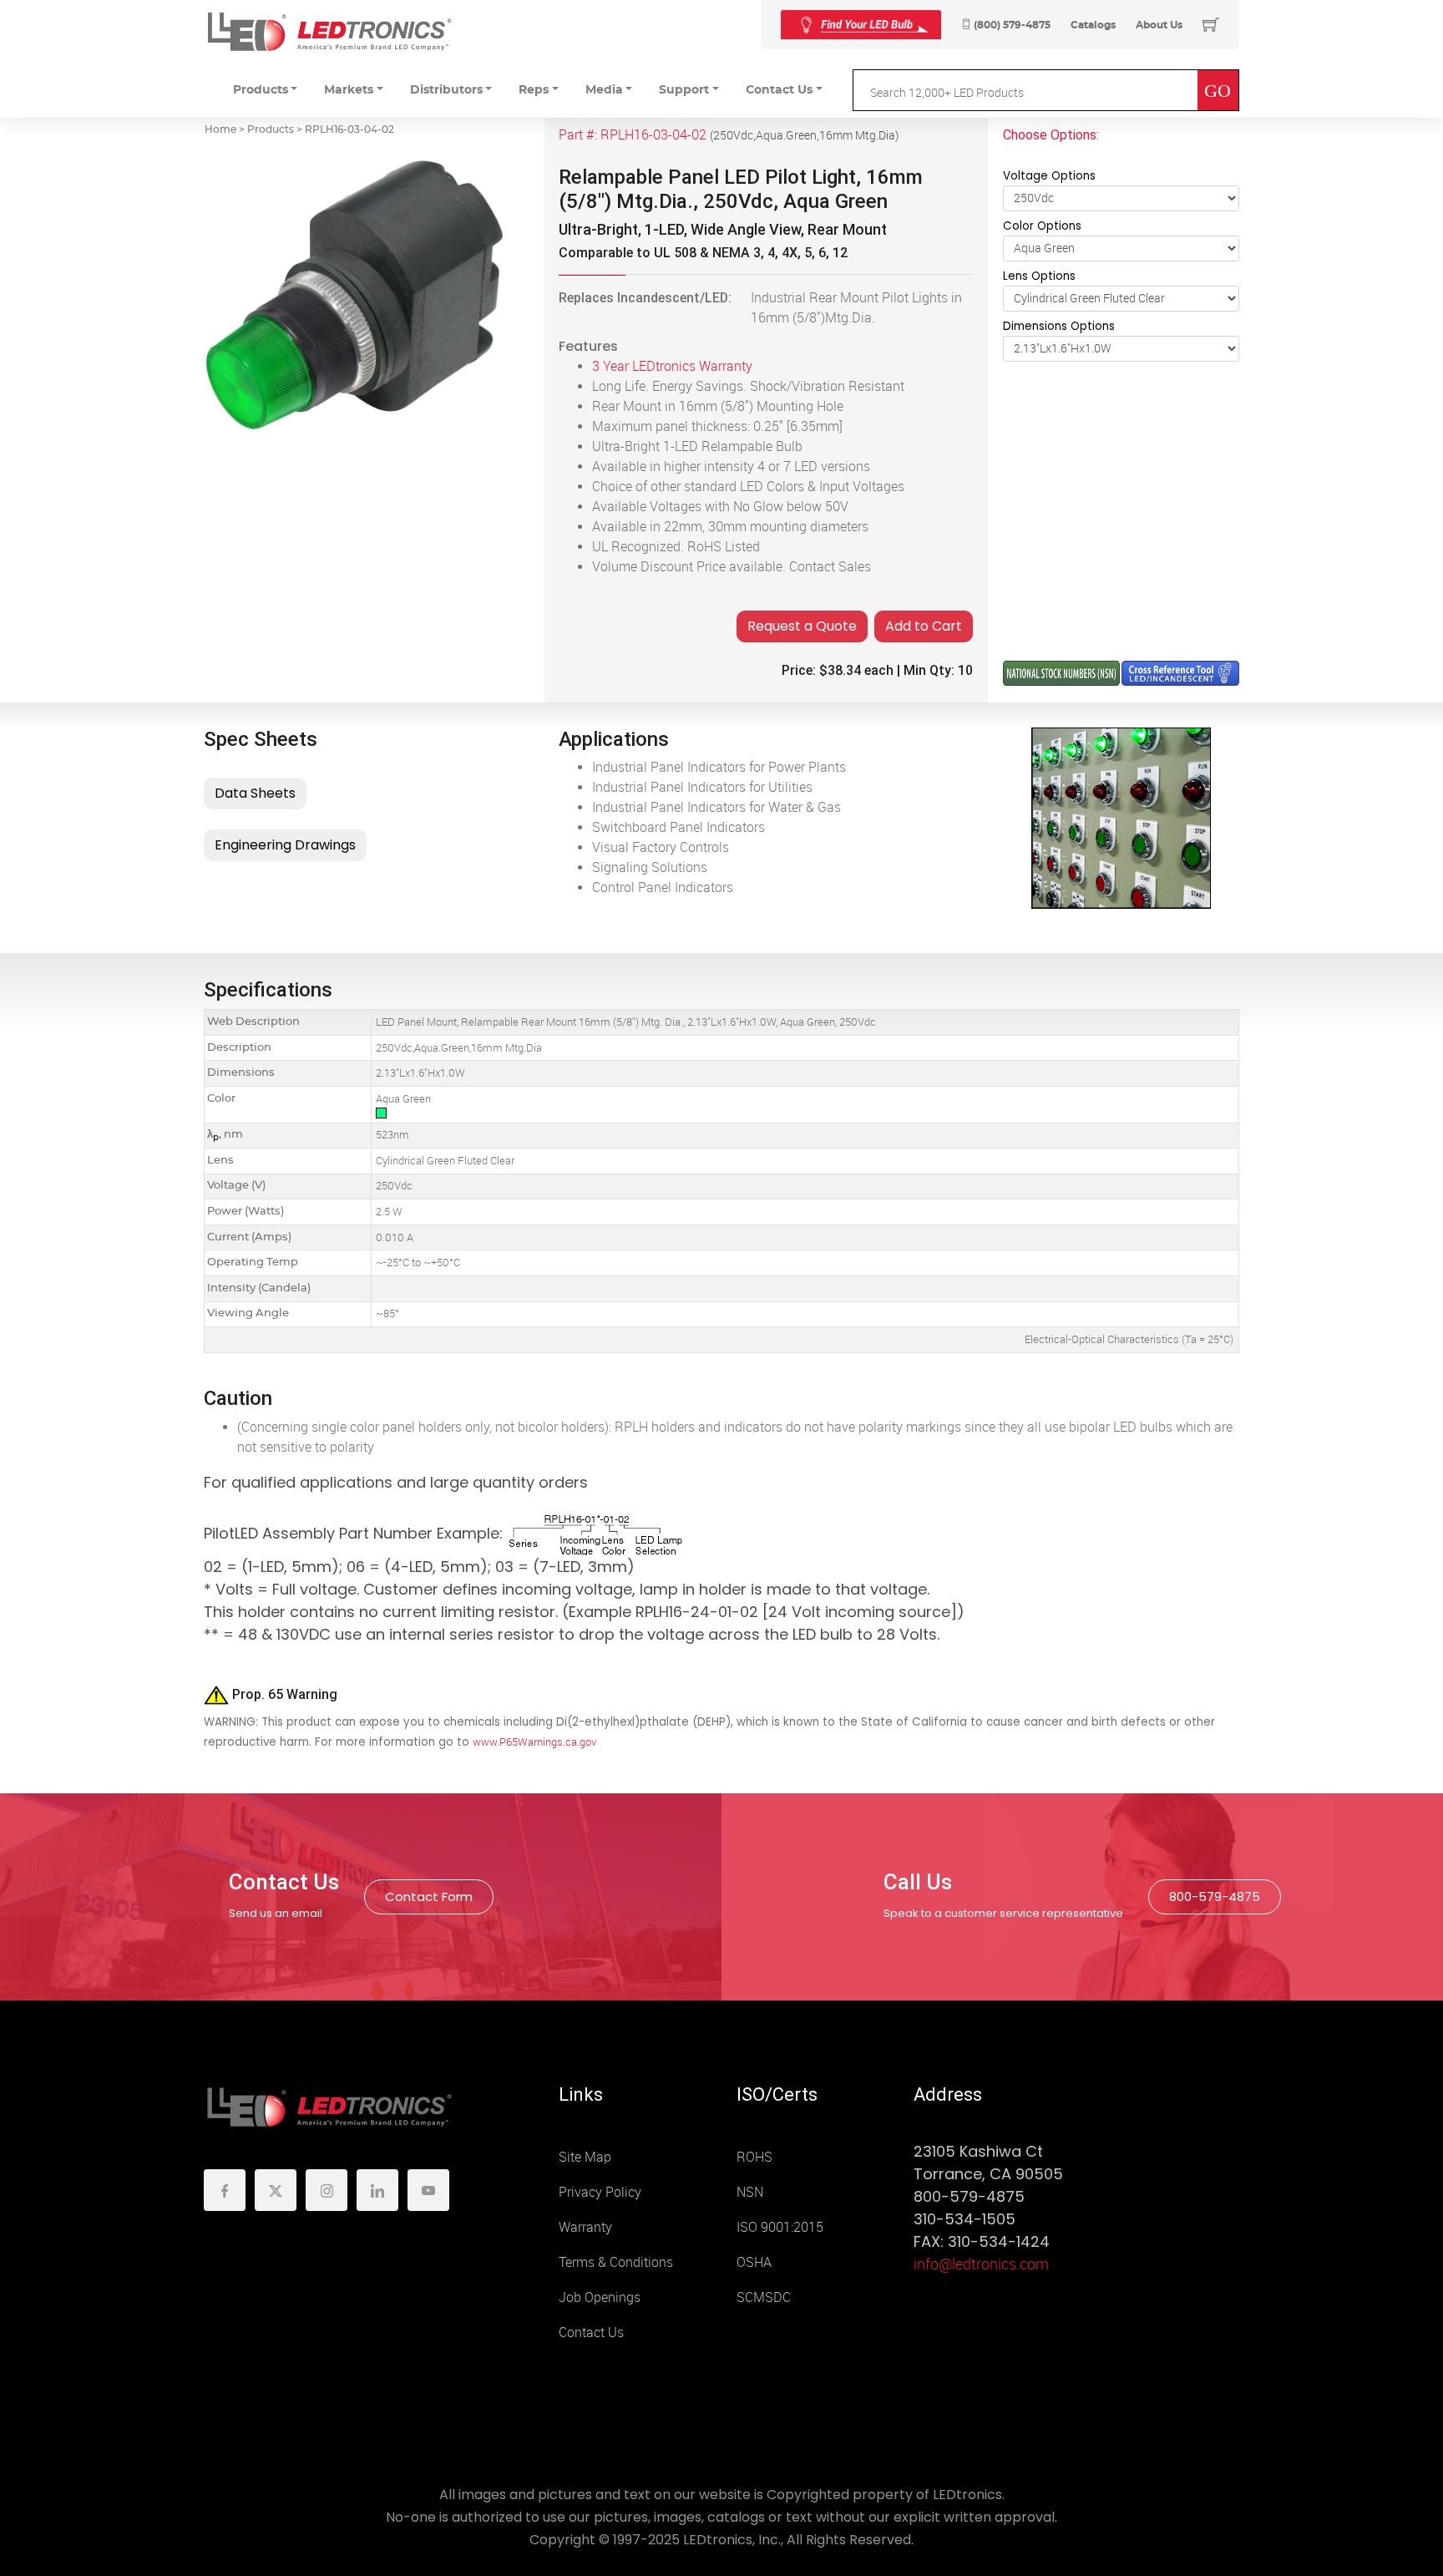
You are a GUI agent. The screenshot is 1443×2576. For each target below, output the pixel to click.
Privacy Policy (600, 2192)
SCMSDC (764, 2297)
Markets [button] (349, 90)
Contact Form (429, 1897)
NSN (750, 2192)
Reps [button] (534, 90)
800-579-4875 (1215, 1897)
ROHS (754, 2157)
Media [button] (604, 90)
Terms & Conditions (616, 2262)
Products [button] (261, 90)
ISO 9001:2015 (780, 2227)
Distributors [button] (446, 90)
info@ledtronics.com (981, 2264)
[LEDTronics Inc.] (329, 31)
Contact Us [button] (779, 90)
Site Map (585, 2157)
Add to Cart (924, 626)
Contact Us (591, 2333)
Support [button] (684, 90)
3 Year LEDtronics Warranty (672, 366)
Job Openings (600, 2297)
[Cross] (861, 25)
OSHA (754, 2262)
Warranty (585, 2227)
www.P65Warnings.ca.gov (534, 1742)
